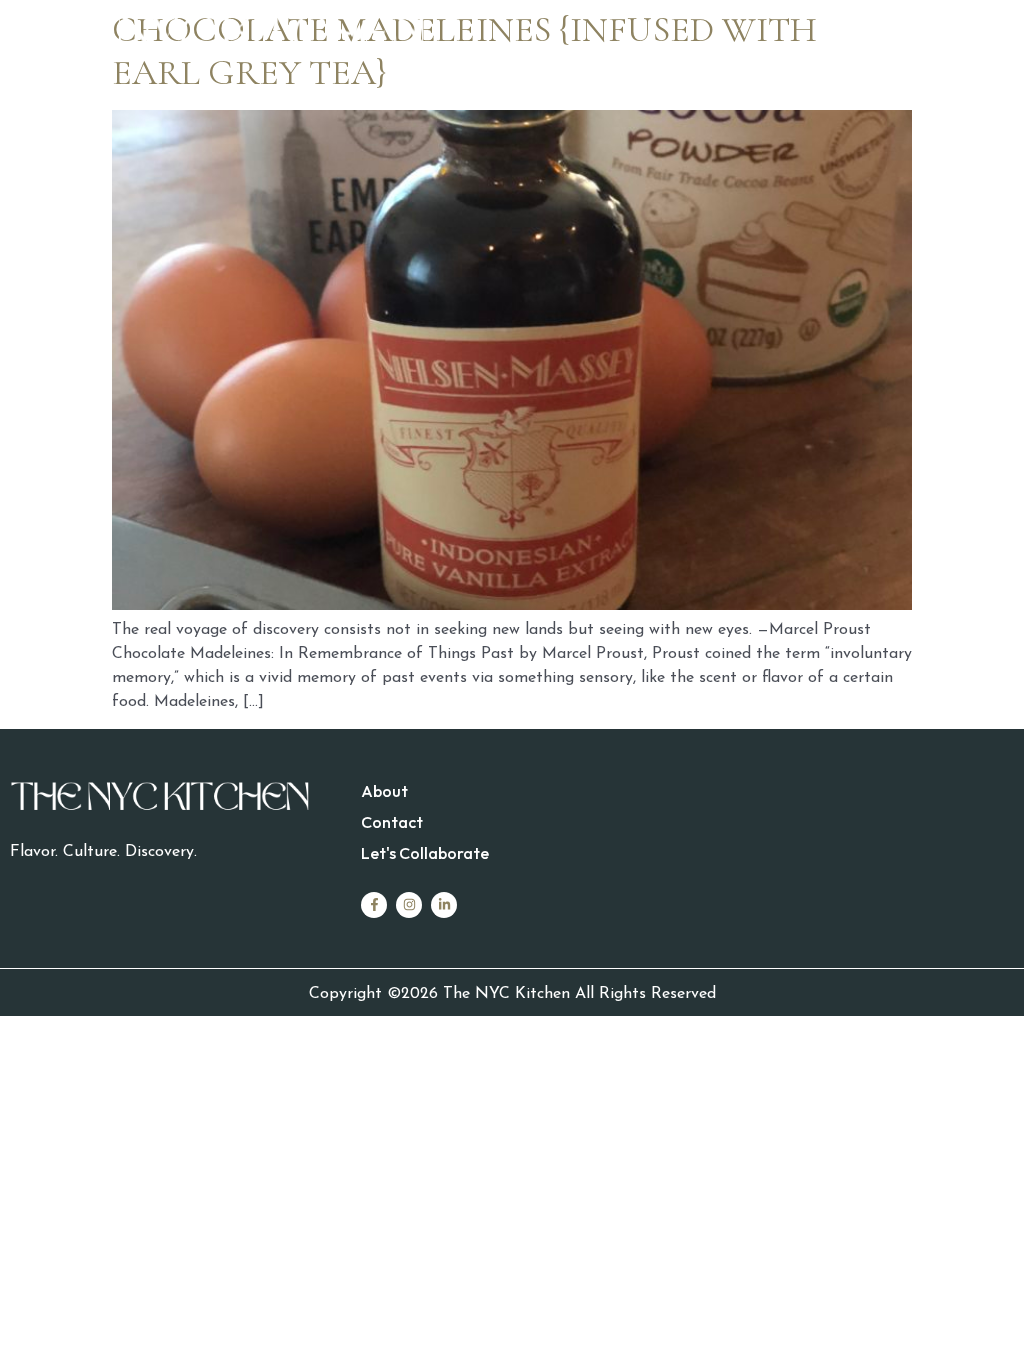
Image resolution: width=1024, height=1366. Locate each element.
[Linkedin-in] (444, 905)
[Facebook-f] (374, 905)
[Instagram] (409, 905)
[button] (763, 37)
